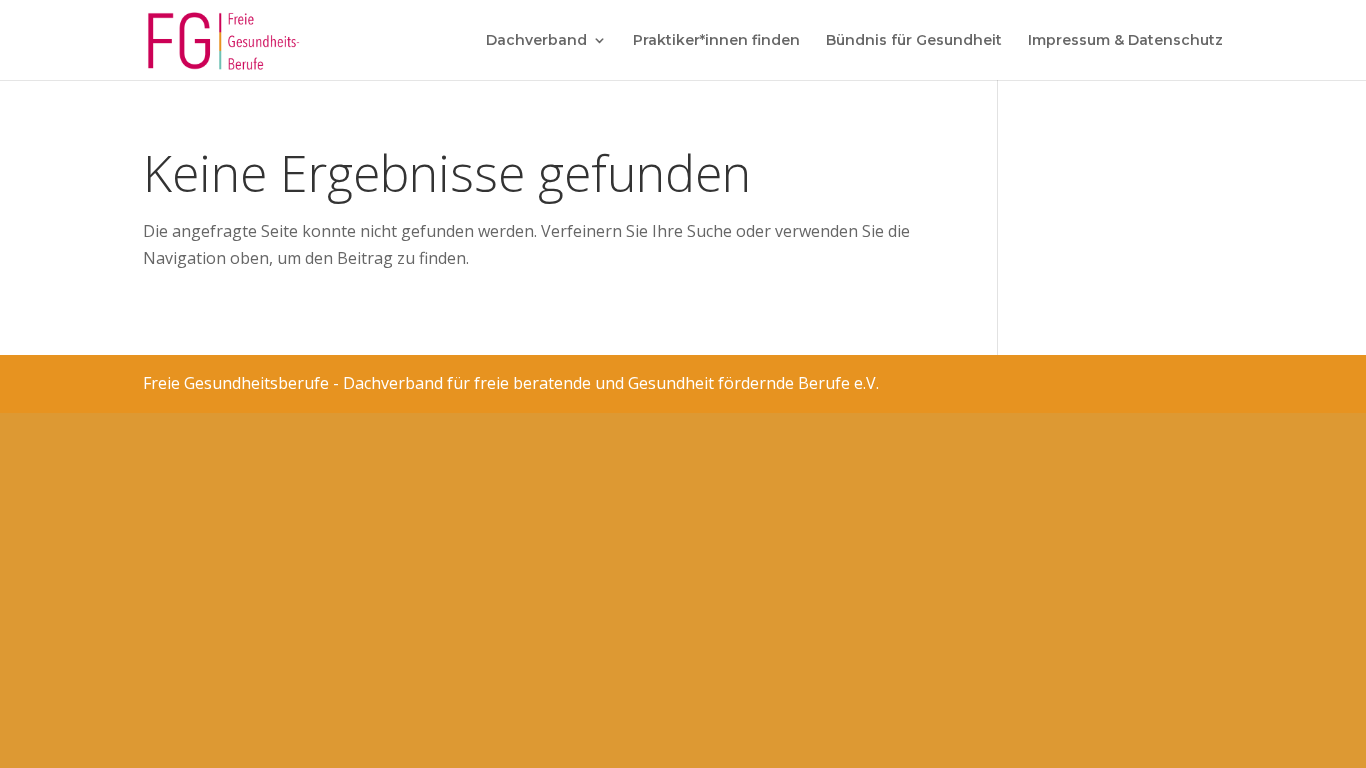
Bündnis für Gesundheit (914, 41)
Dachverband (536, 41)
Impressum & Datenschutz (1125, 41)
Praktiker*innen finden (716, 41)
